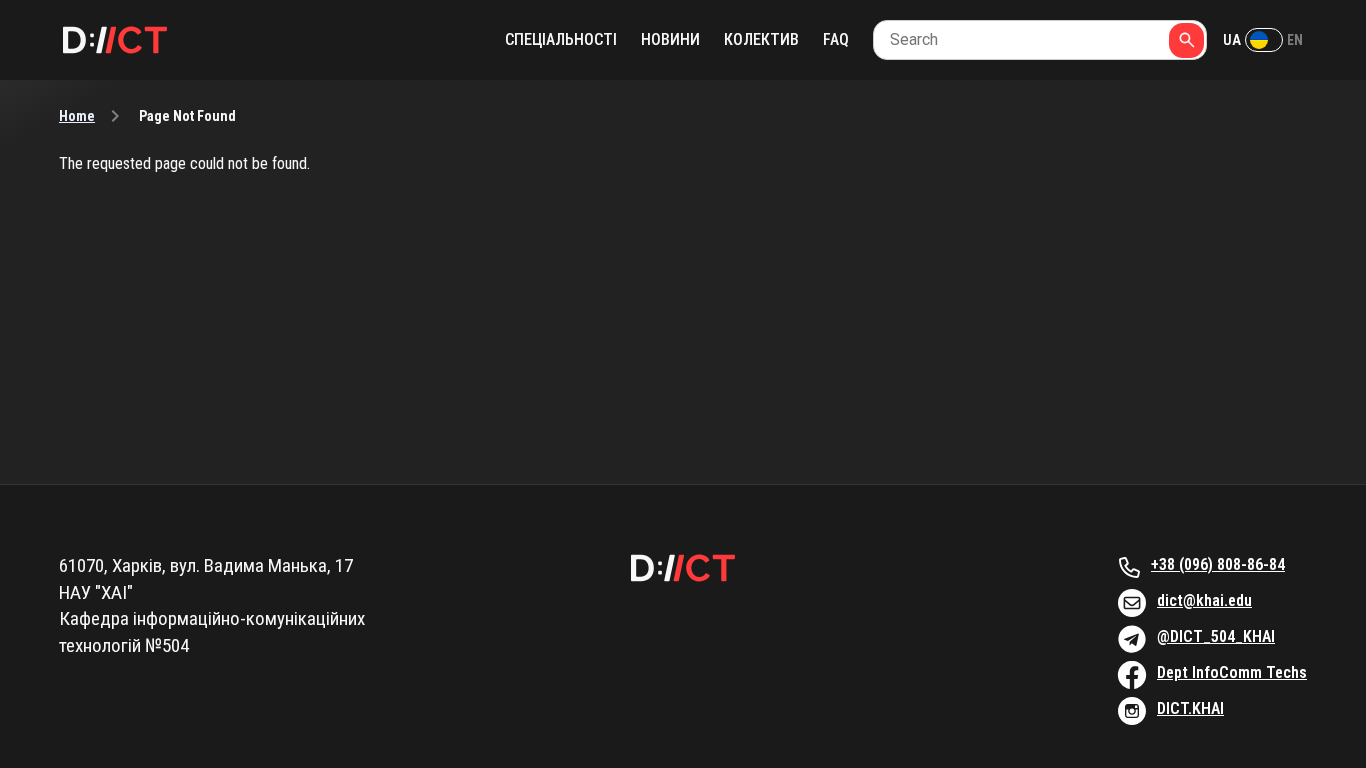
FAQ (836, 39)
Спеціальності (561, 39)
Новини (670, 39)
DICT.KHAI (1190, 708)
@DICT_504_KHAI (1216, 636)
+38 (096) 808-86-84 (1218, 564)
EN (1295, 40)
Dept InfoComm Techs (1232, 672)
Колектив (761, 39)
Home (77, 116)
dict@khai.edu (1204, 600)
